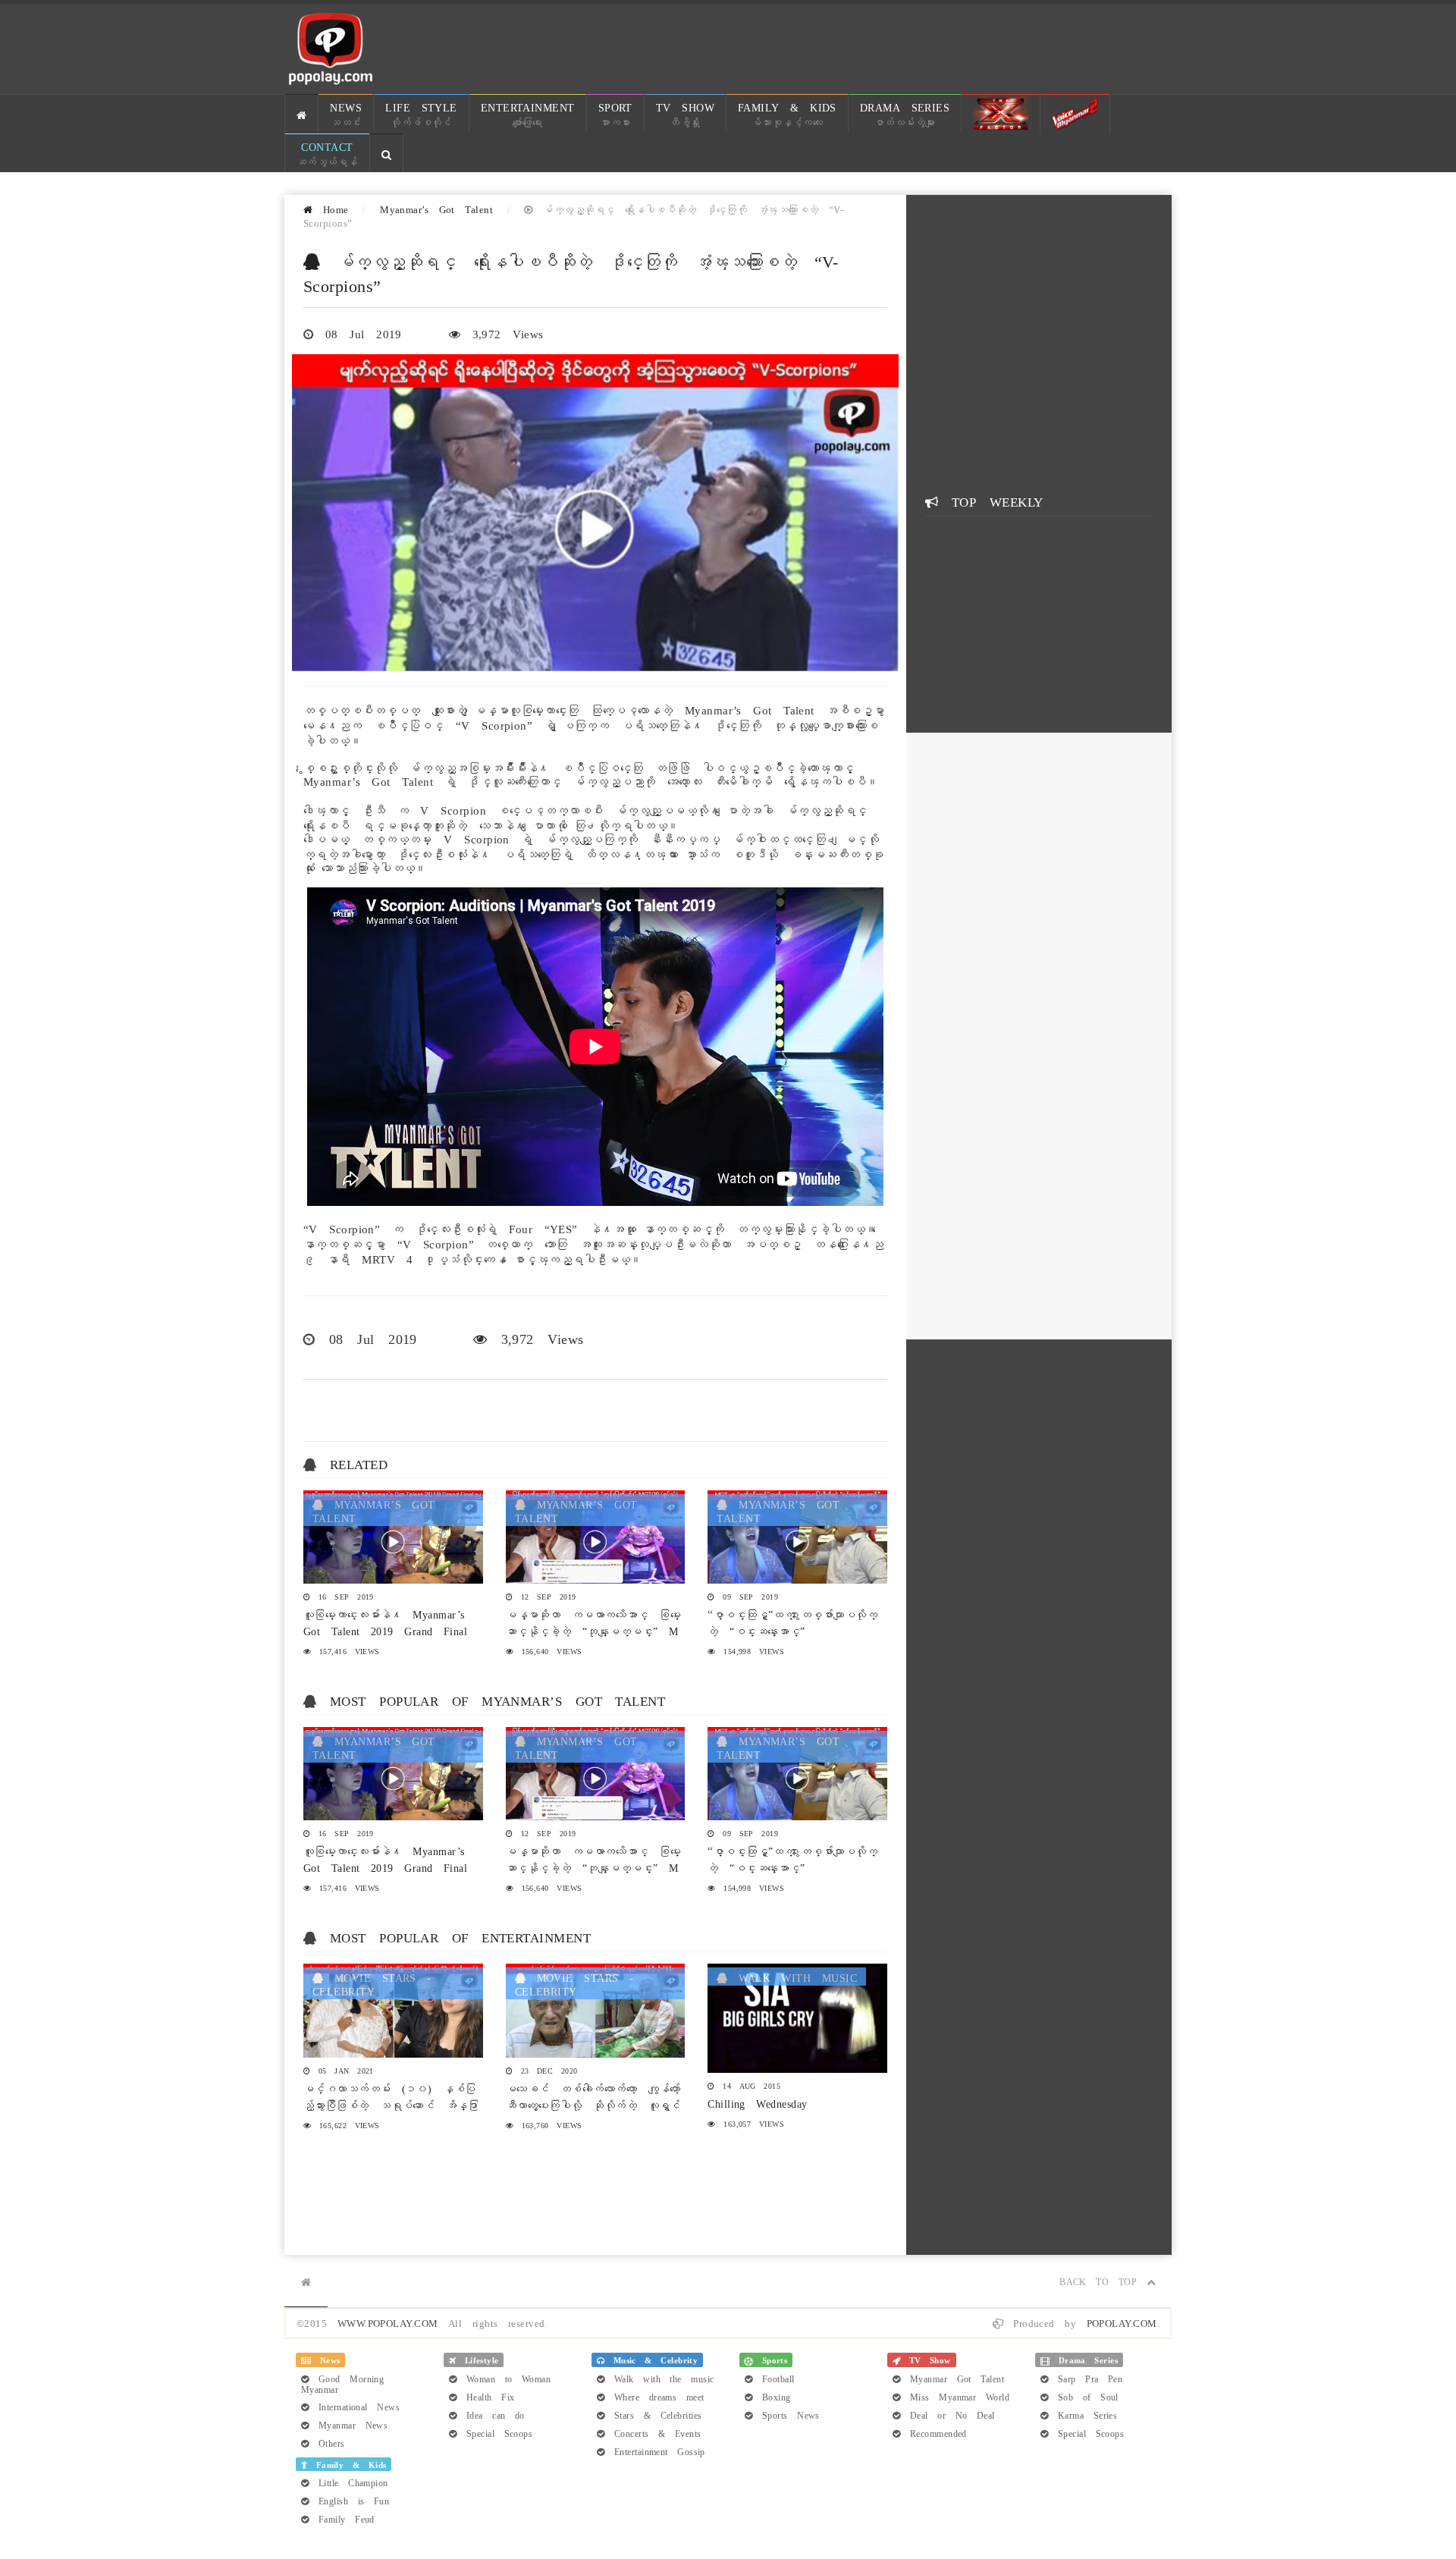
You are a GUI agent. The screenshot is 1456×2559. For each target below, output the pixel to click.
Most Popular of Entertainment (460, 1936)
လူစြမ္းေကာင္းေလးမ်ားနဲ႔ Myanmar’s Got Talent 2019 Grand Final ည (385, 1630)
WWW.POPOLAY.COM (388, 2322)
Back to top (1103, 2281)
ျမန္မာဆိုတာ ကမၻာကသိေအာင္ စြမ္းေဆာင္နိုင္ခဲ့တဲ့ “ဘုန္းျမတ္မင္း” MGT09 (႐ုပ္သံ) (594, 1630)
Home (330, 208)
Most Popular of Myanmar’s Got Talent (497, 1700)
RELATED (359, 1463)
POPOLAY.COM (1122, 2322)
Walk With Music (792, 1977)
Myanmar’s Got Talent (436, 208)
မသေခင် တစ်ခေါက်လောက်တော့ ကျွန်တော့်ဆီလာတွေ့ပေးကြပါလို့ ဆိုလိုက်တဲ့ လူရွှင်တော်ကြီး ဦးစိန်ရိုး (593, 2104)
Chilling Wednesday (757, 2102)
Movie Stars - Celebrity (372, 1983)
